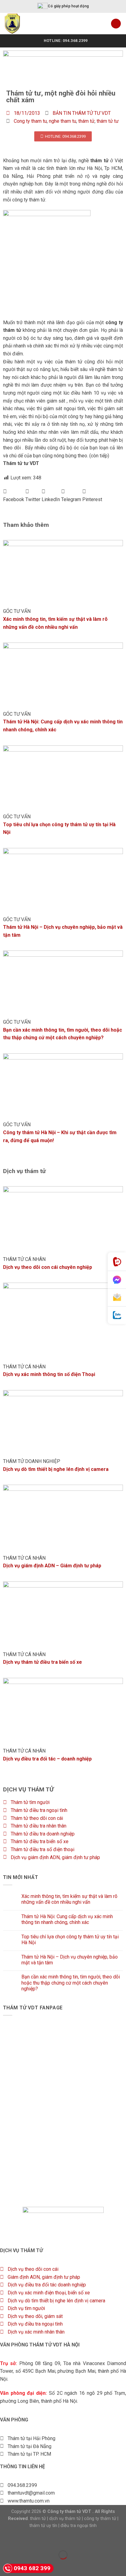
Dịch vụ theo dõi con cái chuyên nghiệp (48, 1267)
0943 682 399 (32, 2568)
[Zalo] (117, 1315)
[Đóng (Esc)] (6, 2540)
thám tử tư (108, 121)
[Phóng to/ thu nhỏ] (24, 2540)
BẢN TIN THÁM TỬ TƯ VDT (82, 113)
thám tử (86, 121)
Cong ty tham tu (30, 121)
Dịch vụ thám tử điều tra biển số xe (43, 1662)
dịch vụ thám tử (65, 2519)
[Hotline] (117, 1262)
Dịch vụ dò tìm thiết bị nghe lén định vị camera (56, 1469)
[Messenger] (117, 1280)
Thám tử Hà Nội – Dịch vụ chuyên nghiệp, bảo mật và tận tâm (70, 1960)
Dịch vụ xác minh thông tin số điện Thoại (49, 1374)
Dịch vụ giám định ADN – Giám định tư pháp (52, 1566)
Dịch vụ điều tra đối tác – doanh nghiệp (47, 1759)
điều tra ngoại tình (79, 2526)
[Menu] (116, 24)
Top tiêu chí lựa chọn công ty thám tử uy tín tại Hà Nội (70, 1940)
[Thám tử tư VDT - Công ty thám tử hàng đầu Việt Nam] (28, 24)
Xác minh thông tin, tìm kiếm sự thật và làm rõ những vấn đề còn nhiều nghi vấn (69, 1899)
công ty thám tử (100, 2519)
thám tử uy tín (43, 2526)
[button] (14, 495)
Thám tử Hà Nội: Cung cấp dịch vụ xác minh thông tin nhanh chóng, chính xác (67, 1919)
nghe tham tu (63, 121)
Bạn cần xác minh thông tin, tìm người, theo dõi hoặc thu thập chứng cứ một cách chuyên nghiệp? (71, 1983)
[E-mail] (117, 1298)
